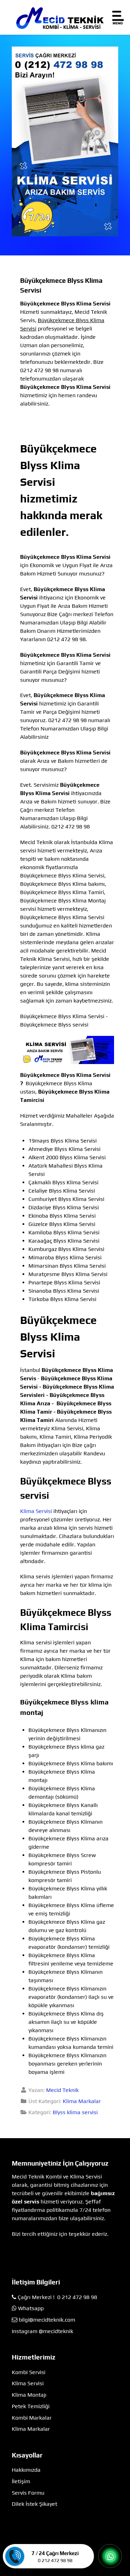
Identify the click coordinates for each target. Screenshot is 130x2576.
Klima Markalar (82, 2101)
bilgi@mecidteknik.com (47, 2320)
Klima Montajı (29, 2395)
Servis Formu (28, 2493)
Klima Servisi (36, 1511)
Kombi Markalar (32, 2418)
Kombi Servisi (29, 2372)
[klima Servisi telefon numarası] (65, 141)
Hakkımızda (26, 2470)
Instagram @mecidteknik (42, 2331)
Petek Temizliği (31, 2406)
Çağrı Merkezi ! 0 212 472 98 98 (57, 2297)
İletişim (21, 2481)
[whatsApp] (110, 2557)
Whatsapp (31, 2308)
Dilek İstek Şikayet (34, 2504)
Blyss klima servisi (75, 2112)
